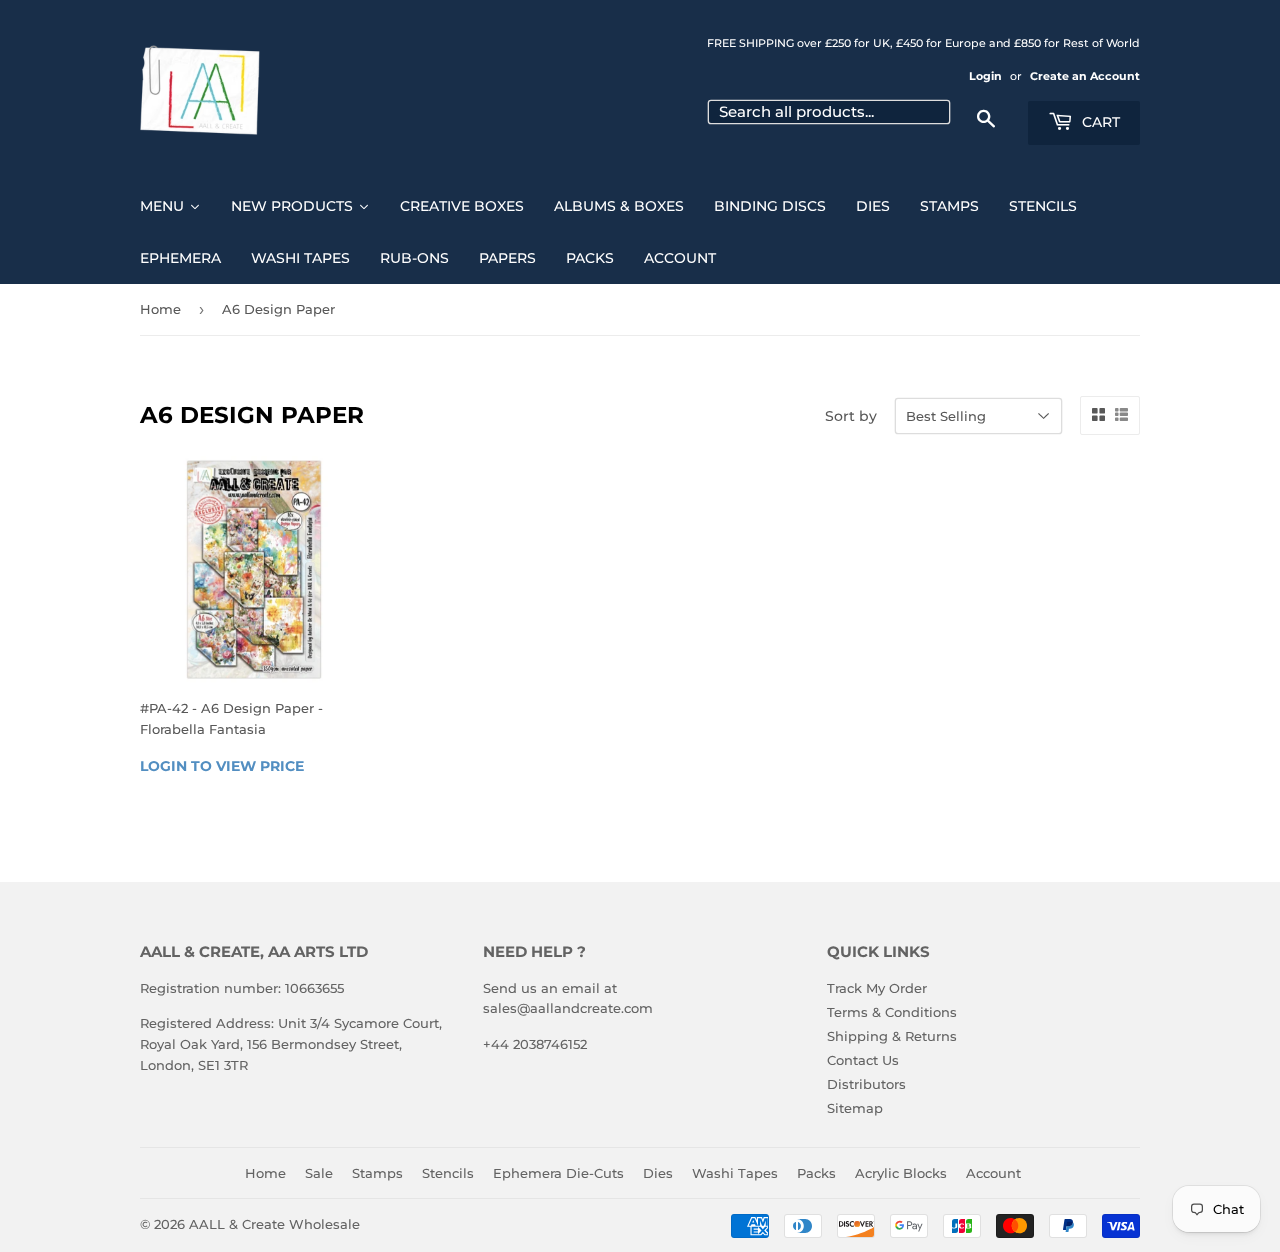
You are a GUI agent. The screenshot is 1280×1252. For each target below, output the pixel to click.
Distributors (866, 1084)
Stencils (448, 1173)
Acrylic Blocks (901, 1173)
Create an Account (1085, 76)
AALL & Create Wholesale (274, 1224)
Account (993, 1173)
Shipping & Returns (892, 1036)
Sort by (851, 416)
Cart (1099, 122)
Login (985, 76)
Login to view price (222, 766)
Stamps (377, 1173)
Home (160, 309)
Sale (319, 1173)
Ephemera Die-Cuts (558, 1173)
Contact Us (863, 1060)
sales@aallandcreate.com (568, 1008)
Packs (816, 1173)
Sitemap (855, 1108)
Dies (658, 1173)
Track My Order (877, 988)
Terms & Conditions (892, 1012)
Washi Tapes (735, 1173)
